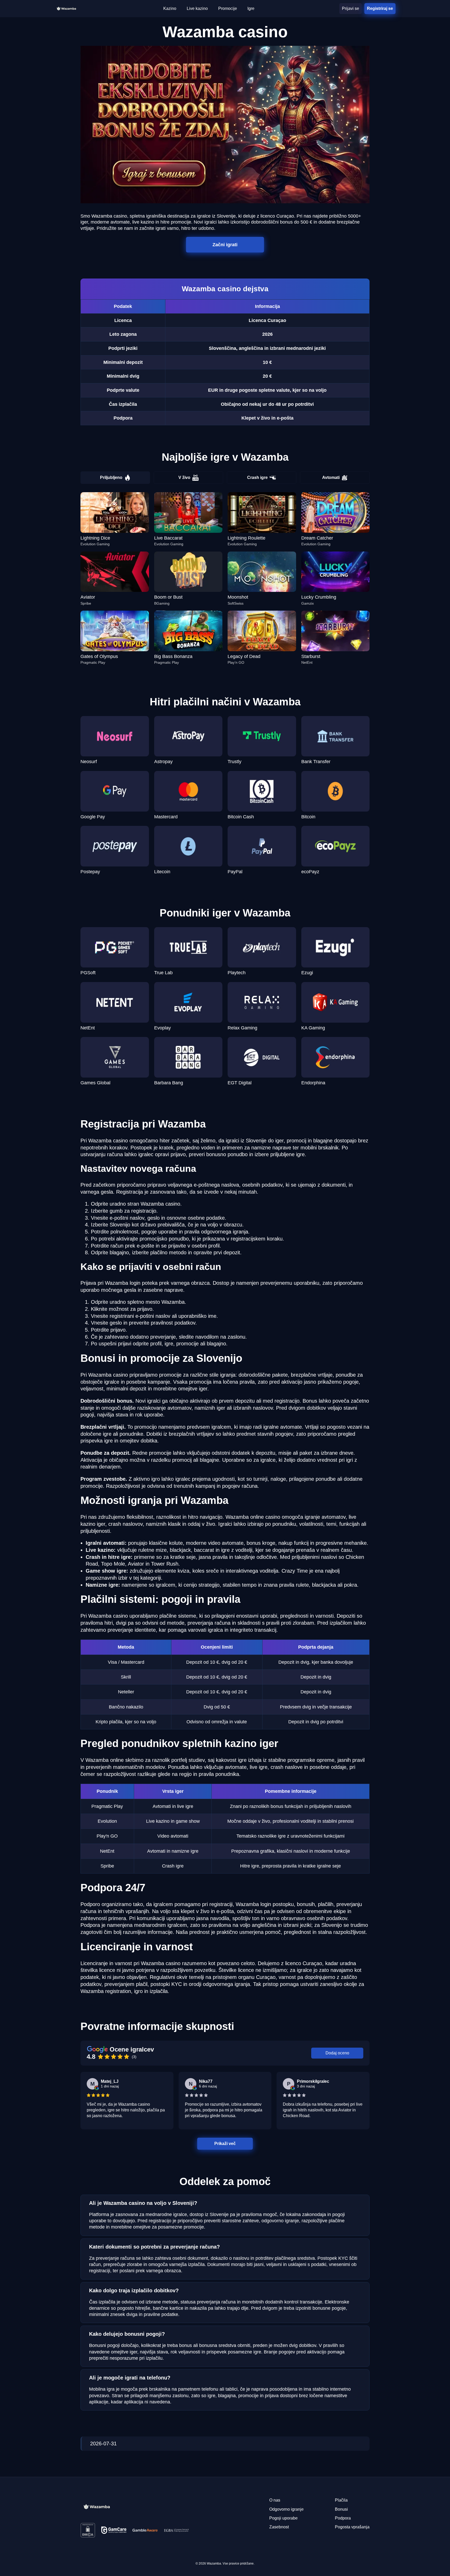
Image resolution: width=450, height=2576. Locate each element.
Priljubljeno (111, 477)
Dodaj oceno (337, 2053)
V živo (184, 477)
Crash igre (257, 477)
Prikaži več (225, 2143)
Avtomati (331, 477)
